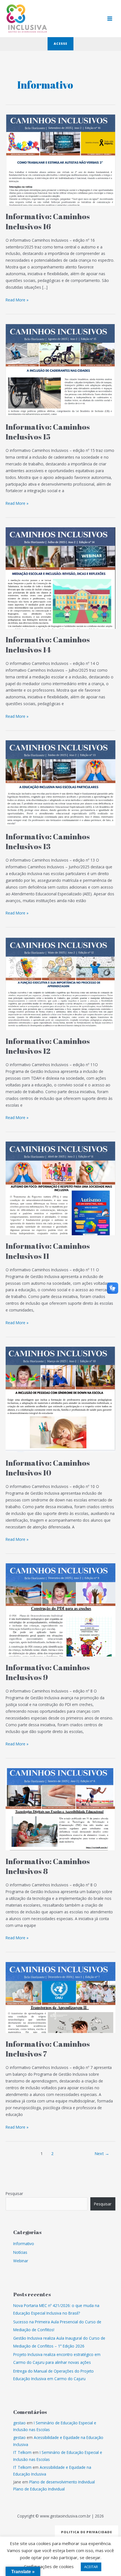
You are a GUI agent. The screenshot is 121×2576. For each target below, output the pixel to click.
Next (102, 2153)
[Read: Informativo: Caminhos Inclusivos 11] (60, 1188)
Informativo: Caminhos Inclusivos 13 (48, 841)
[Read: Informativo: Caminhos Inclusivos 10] (60, 1399)
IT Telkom (22, 2452)
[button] (60, 44)
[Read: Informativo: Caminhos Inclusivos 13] (60, 782)
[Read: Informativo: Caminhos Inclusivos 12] (60, 983)
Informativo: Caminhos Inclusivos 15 (48, 432)
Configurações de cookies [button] (49, 2566)
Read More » (17, 300)
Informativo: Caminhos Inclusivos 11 (48, 1251)
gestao (19, 2423)
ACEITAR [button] (91, 2567)
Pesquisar (14, 2193)
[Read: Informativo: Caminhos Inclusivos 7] (60, 1997)
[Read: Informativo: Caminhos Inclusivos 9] (60, 1610)
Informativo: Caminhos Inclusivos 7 (48, 2049)
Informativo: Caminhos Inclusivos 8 (48, 1866)
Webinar (21, 2261)
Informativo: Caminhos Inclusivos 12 (48, 1046)
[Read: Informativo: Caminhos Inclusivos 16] (60, 160)
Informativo (24, 2244)
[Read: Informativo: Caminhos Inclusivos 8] (60, 1809)
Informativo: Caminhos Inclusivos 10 (48, 1468)
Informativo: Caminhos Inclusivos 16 (48, 221)
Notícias (20, 2252)
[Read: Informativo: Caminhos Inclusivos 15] (60, 369)
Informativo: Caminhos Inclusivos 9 (48, 1672)
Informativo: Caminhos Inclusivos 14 (48, 644)
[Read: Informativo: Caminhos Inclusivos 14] (60, 578)
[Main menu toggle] (110, 19)
